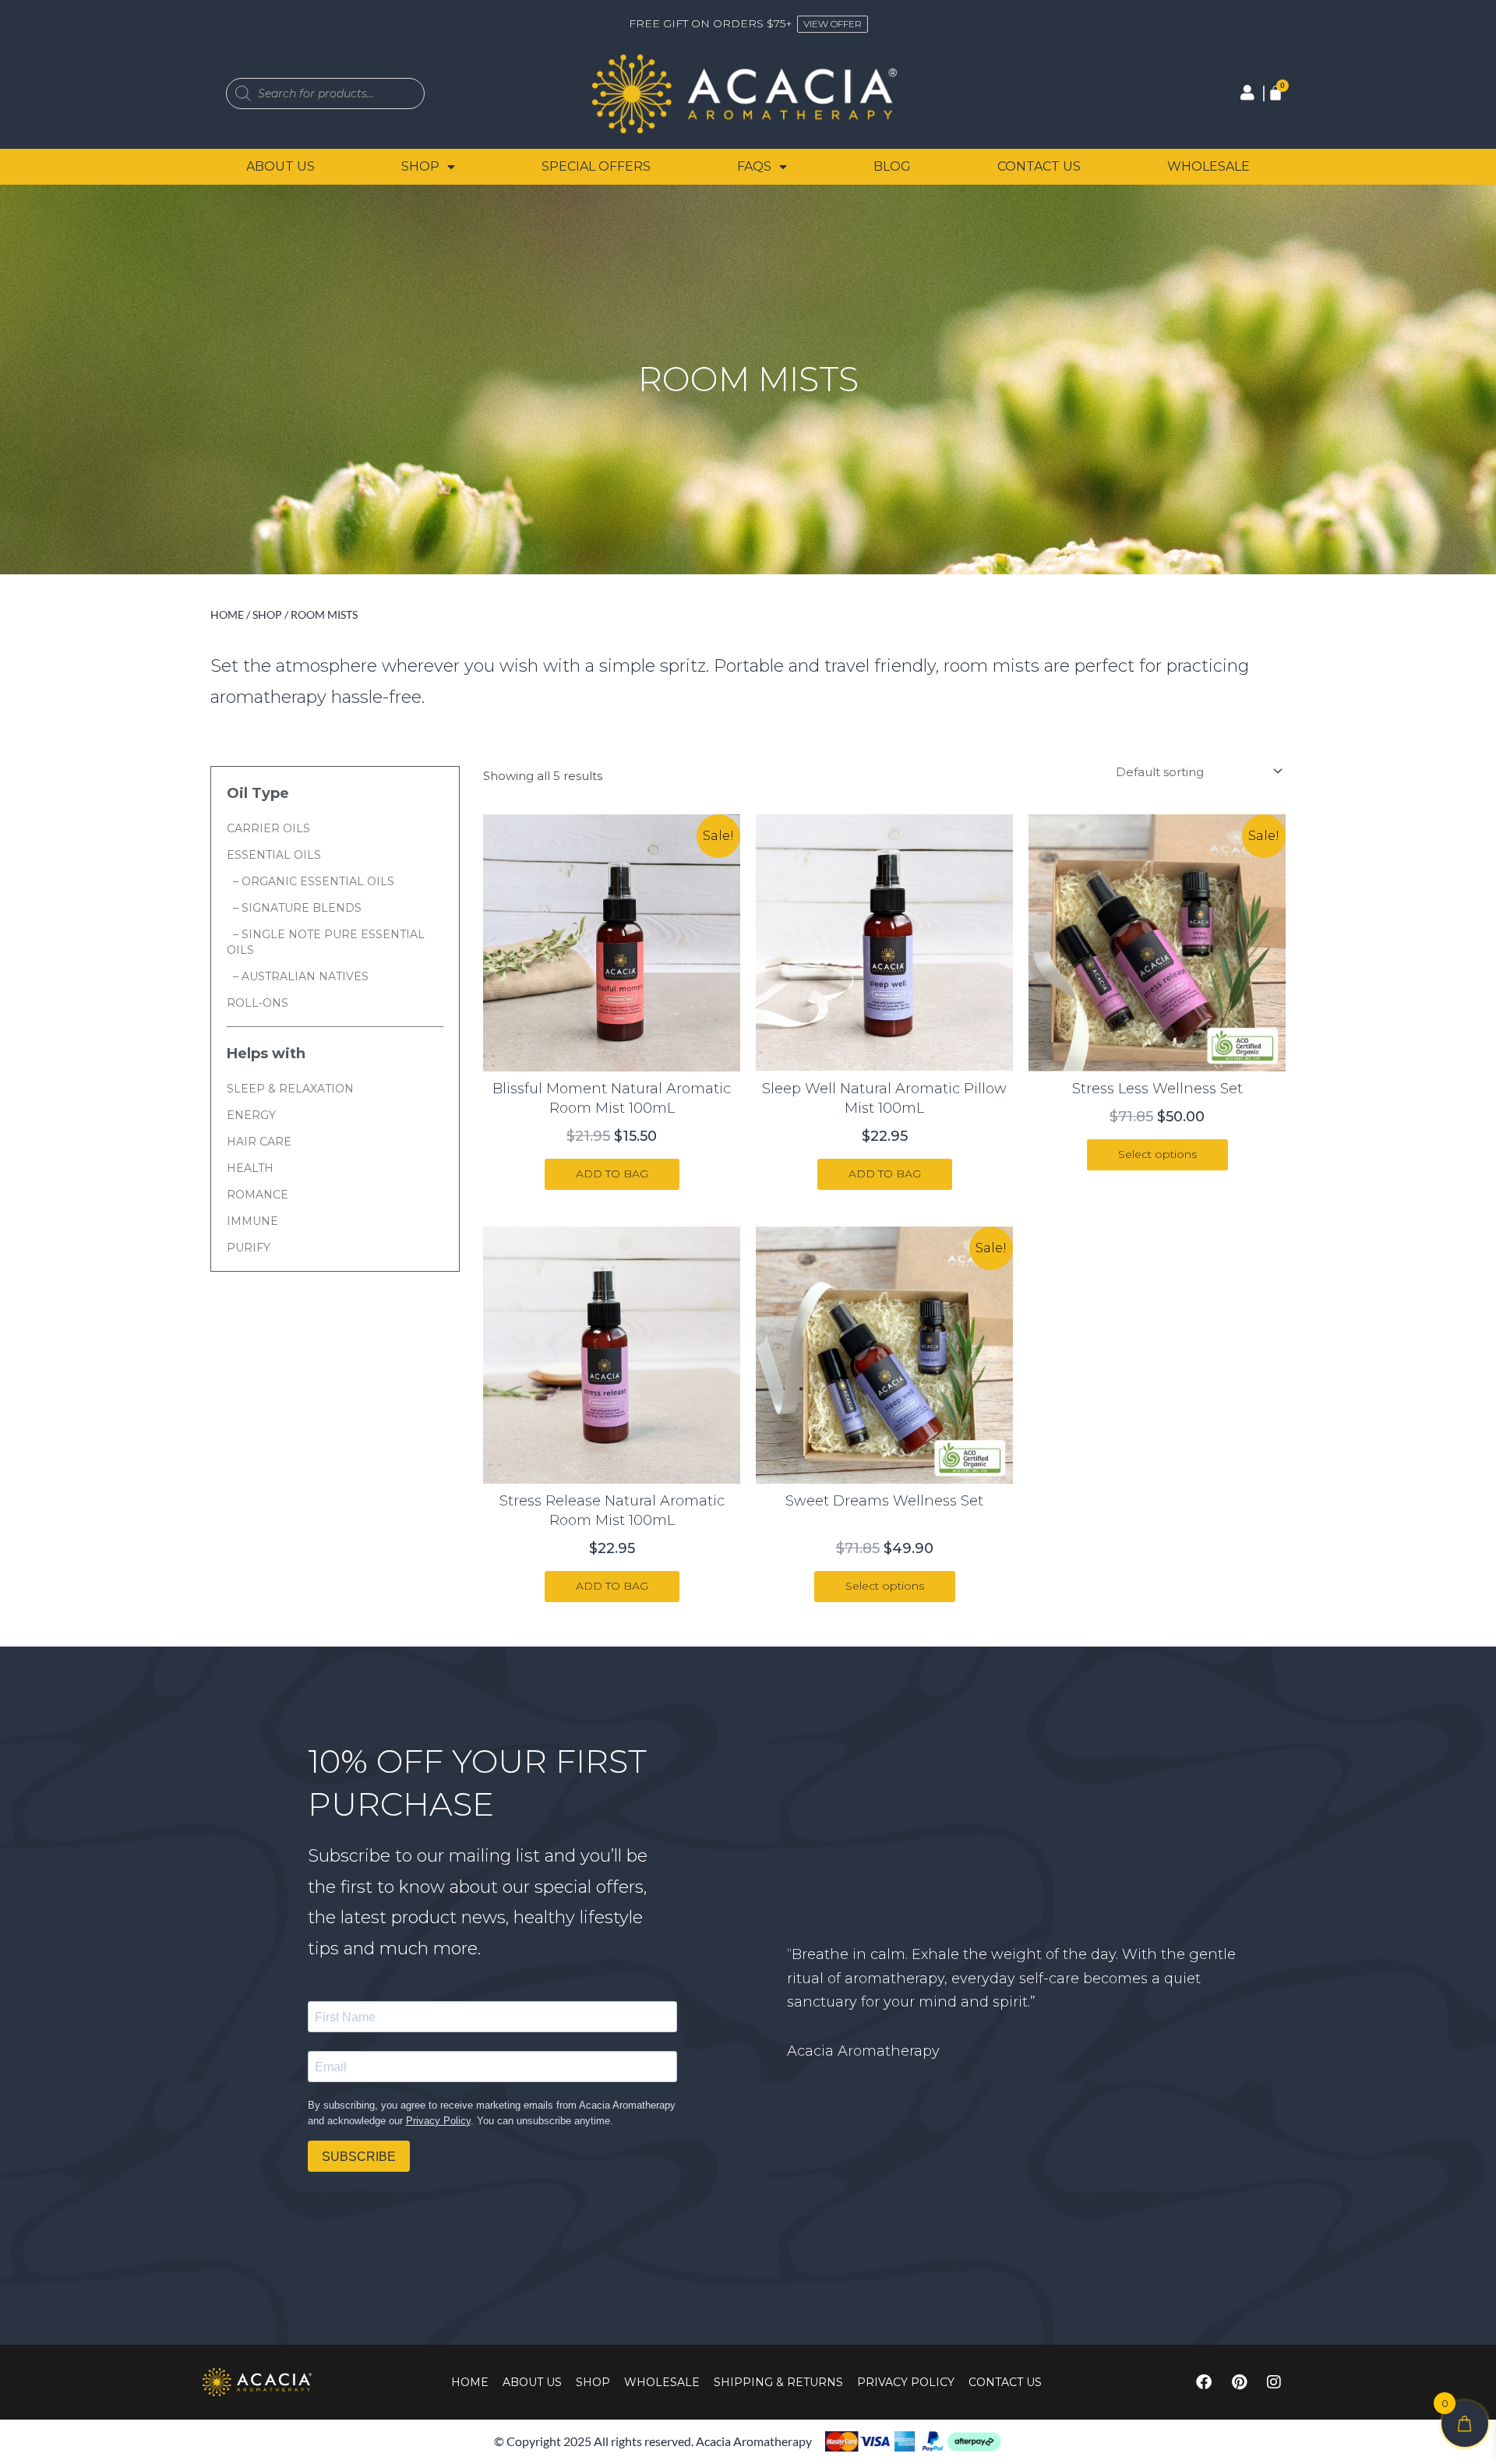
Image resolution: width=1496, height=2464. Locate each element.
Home (227, 614)
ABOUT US (280, 166)
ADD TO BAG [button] (612, 1174)
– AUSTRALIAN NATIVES (298, 976)
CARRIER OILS (268, 828)
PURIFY (249, 1248)
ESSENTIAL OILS (274, 855)
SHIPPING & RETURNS (778, 2382)
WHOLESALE (1208, 166)
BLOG (892, 166)
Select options (1157, 1154)
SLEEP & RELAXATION (290, 1089)
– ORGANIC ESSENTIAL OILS (310, 881)
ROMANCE (258, 1195)
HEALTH (250, 1168)
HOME (470, 2382)
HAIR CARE (259, 1142)
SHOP (420, 166)
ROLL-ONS (258, 1003)
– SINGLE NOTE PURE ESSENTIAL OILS (326, 942)
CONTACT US (1039, 166)
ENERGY (251, 1115)
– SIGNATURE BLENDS (294, 908)
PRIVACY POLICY (906, 2382)
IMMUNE (252, 1221)
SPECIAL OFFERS (596, 166)
